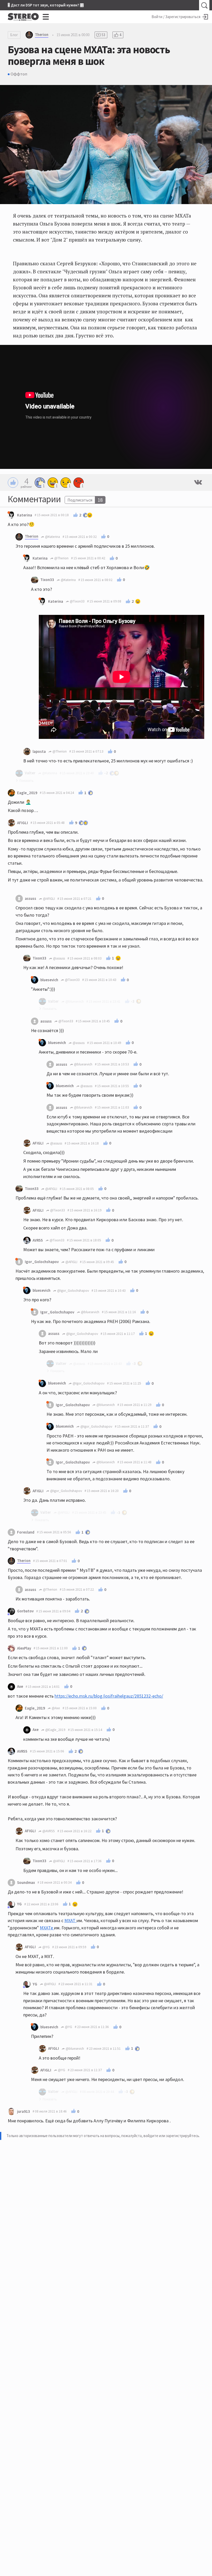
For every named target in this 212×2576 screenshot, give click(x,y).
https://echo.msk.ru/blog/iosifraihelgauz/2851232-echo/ (109, 1696)
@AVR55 (48, 1831)
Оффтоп (19, 74)
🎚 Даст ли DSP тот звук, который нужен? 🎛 (46, 5)
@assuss (59, 958)
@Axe (55, 1708)
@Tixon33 (77, 601)
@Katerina (52, 537)
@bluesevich (83, 1064)
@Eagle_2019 (55, 1730)
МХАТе (47, 1928)
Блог (14, 35)
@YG (46, 1947)
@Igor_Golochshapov (73, 1291)
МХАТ (70, 1920)
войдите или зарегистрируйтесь (171, 2136)
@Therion (61, 558)
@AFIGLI (48, 899)
